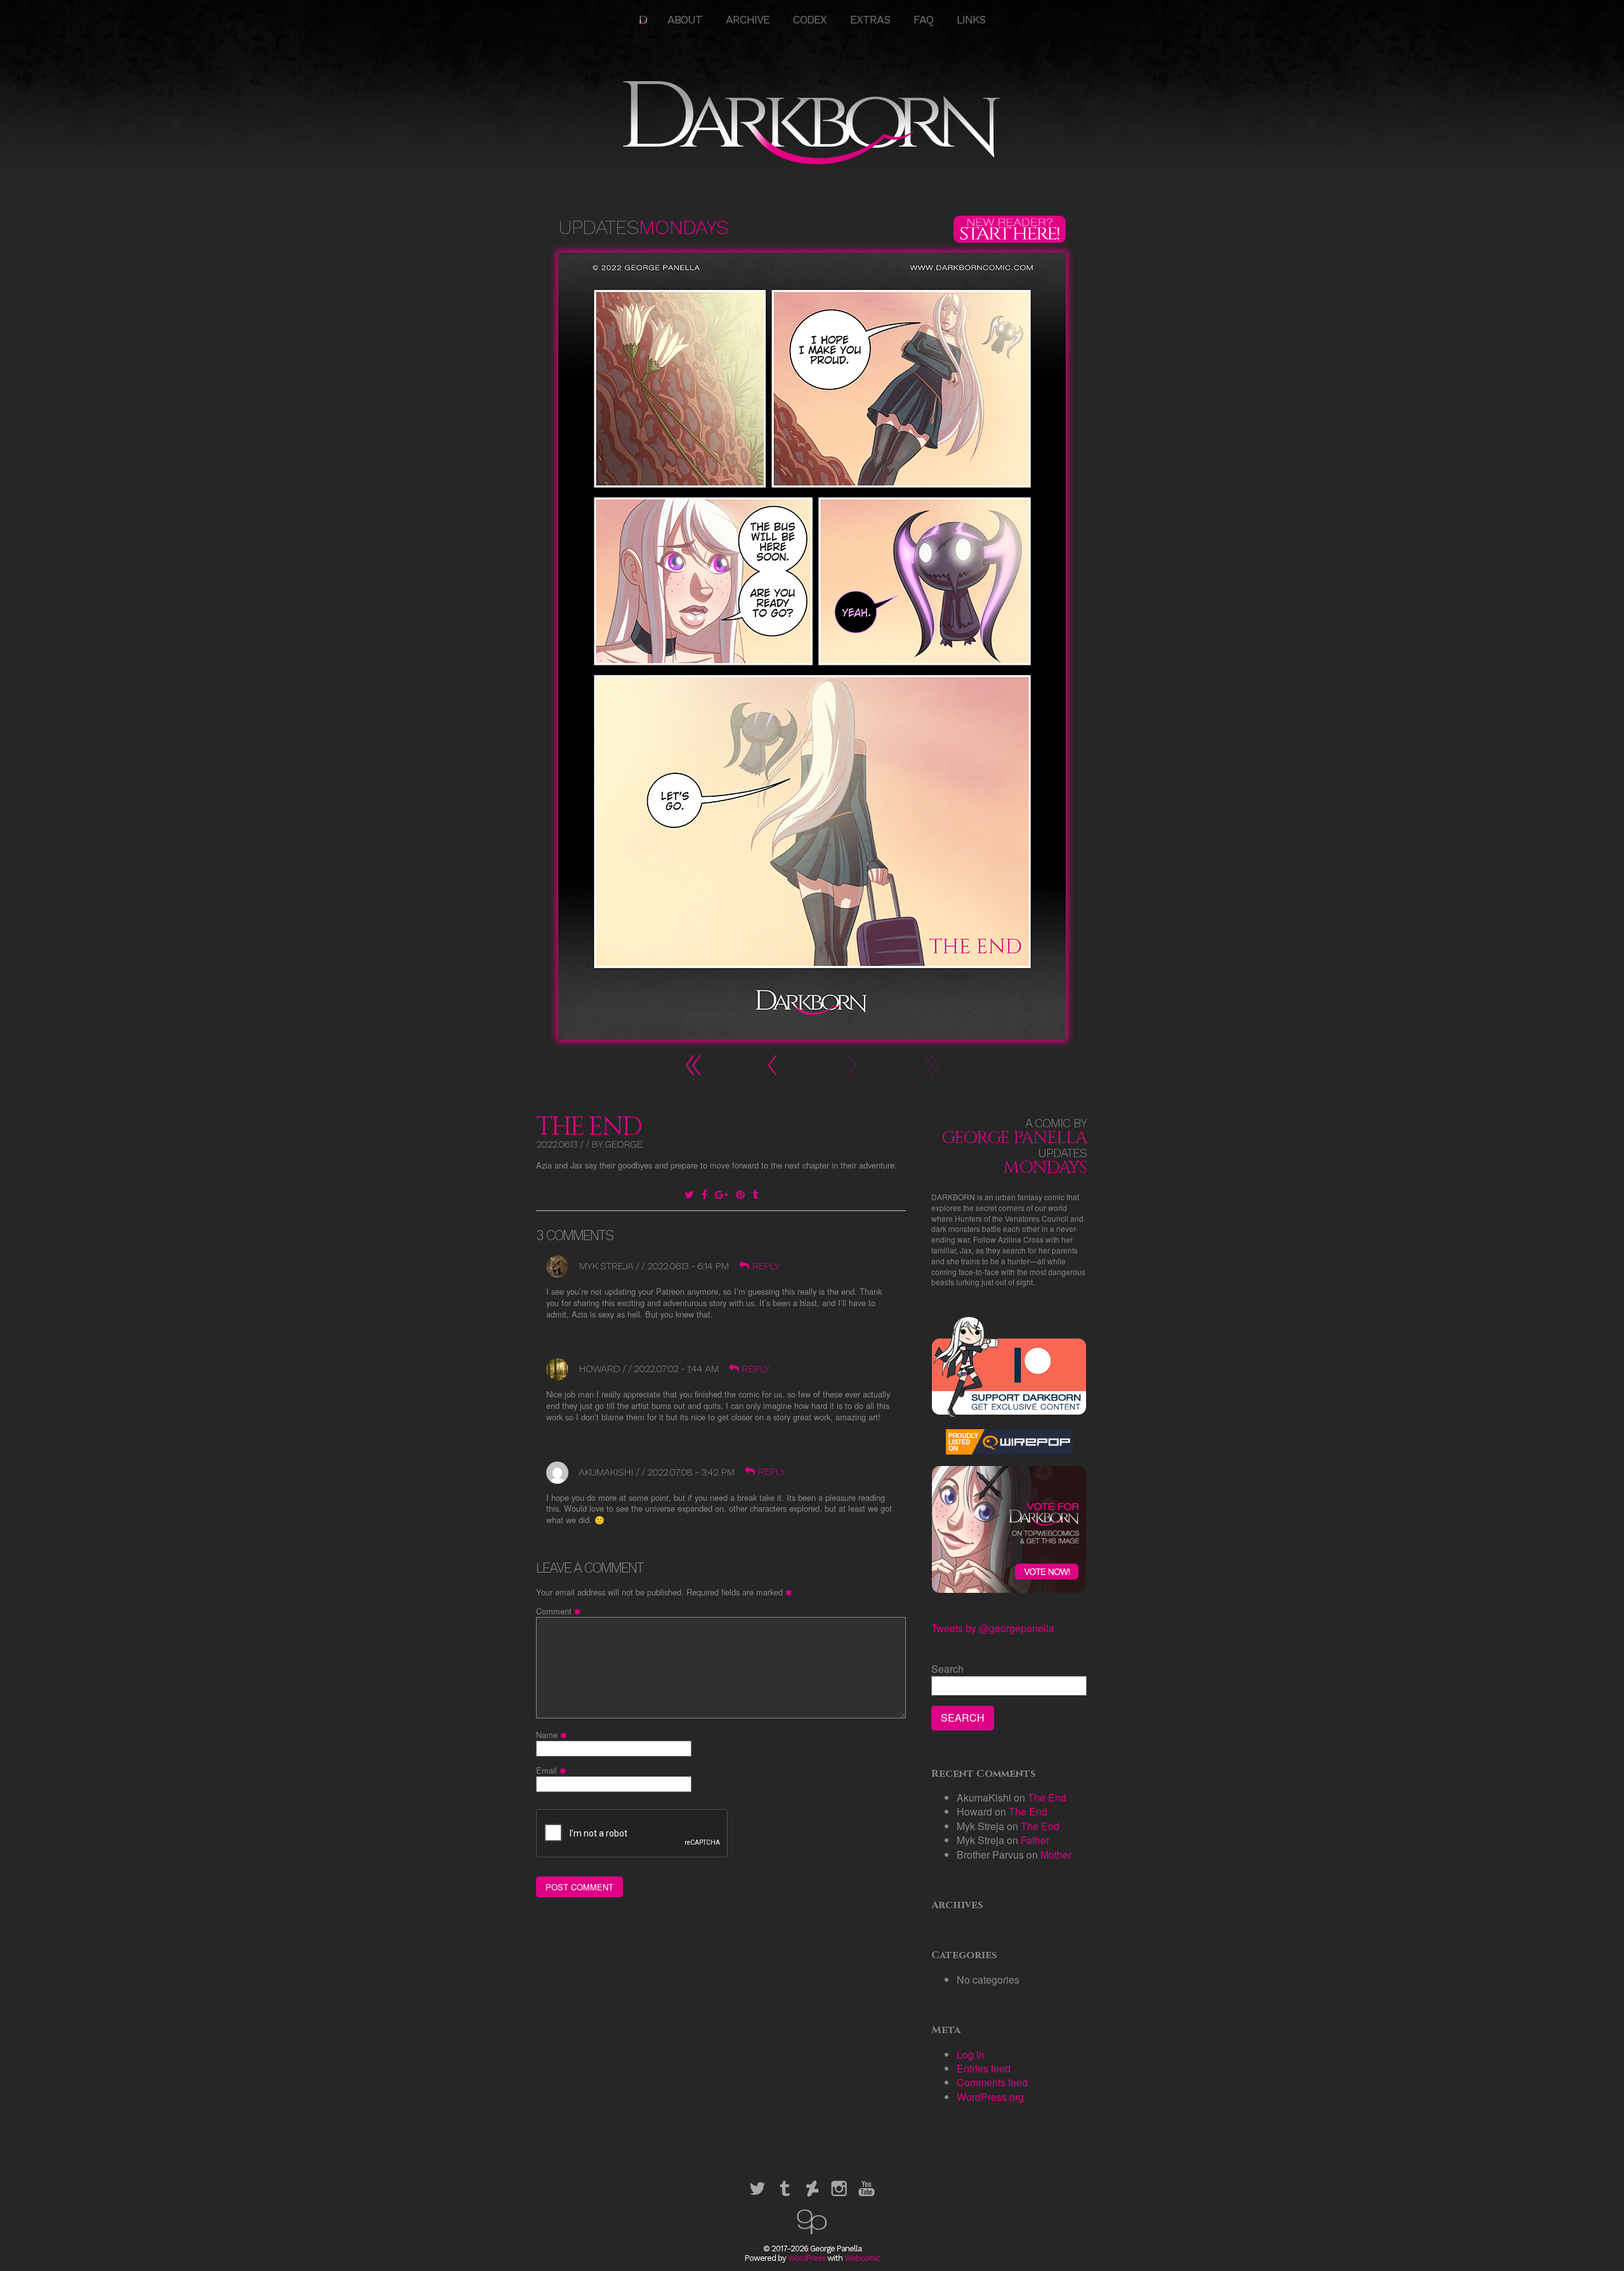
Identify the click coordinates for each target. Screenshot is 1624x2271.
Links (971, 20)
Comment (560, 1611)
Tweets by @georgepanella (993, 1628)
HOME (644, 20)
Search (947, 1669)
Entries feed (984, 2068)
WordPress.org (990, 2097)
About (685, 20)
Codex (810, 20)
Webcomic (862, 2258)
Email (553, 1770)
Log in (971, 2054)
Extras (870, 20)
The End (589, 1127)
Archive (748, 20)
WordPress (807, 2258)
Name (553, 1735)
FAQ (923, 20)
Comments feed (992, 2082)
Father (1035, 1840)
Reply (765, 1266)
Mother (1056, 1855)
